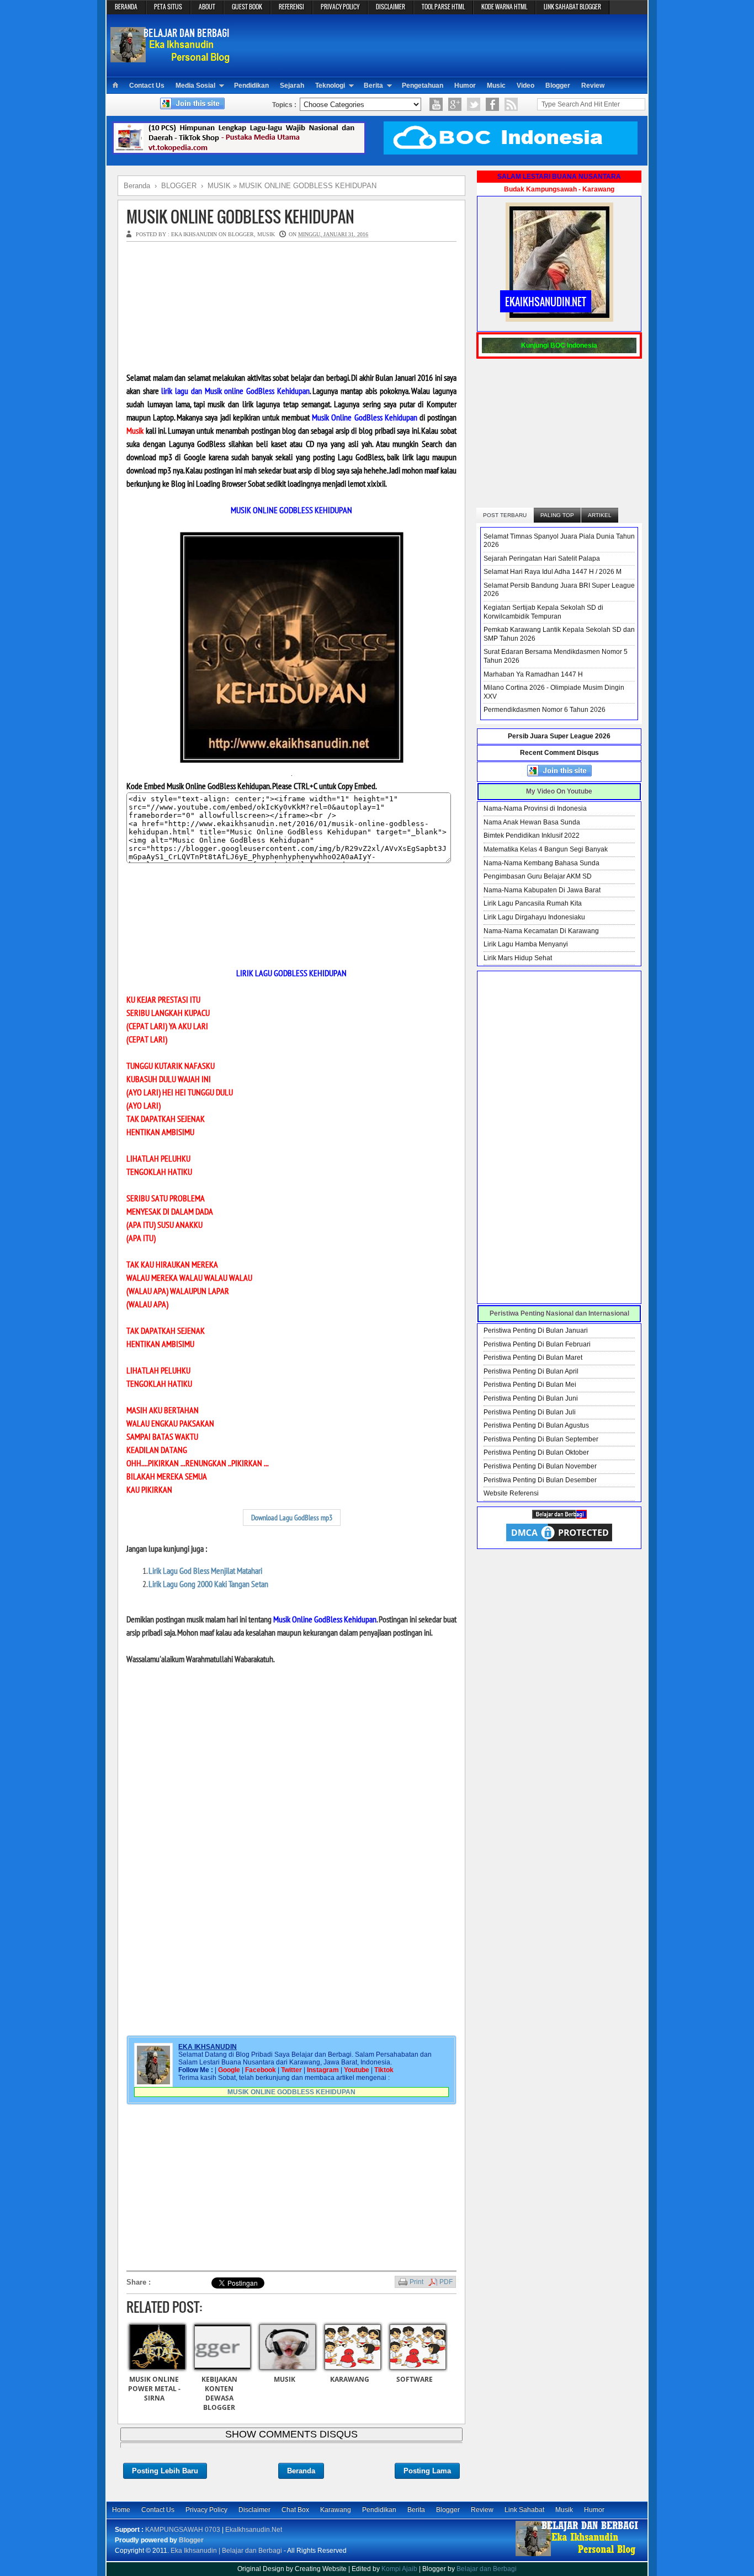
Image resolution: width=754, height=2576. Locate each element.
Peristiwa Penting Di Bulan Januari (536, 1330)
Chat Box (295, 2510)
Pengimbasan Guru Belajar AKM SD (538, 876)
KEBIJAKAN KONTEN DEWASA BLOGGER (219, 2393)
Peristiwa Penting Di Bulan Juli (530, 1412)
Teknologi (330, 86)
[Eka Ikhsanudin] (577, 2556)
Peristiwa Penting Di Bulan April (531, 1371)
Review (593, 86)
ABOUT (207, 7)
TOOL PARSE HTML (443, 7)
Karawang (336, 2510)
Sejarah (292, 86)
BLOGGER (241, 234)
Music (496, 86)
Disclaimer (254, 2510)
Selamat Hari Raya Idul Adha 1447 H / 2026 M (553, 572)
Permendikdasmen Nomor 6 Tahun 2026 (545, 710)
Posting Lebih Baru (165, 2471)
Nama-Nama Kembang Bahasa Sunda (541, 863)
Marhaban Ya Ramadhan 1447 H (533, 674)
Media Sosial (195, 86)
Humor (465, 86)
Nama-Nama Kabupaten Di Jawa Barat (542, 890)
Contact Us (147, 86)
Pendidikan (251, 86)
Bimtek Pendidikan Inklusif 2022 (532, 835)
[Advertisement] (441, 45)
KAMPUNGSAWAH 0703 (183, 2530)
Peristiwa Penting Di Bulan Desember (540, 1480)
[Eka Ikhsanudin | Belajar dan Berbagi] (171, 58)
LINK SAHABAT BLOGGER (572, 7)
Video (525, 86)
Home (121, 2510)
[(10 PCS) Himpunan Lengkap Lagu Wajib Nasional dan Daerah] (239, 152)
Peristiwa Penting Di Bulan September (541, 1439)
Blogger (558, 86)
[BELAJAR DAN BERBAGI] (559, 1516)
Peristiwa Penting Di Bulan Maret (533, 1358)
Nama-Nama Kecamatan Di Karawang (541, 931)
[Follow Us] (474, 104)
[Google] (455, 104)
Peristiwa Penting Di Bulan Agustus (536, 1425)
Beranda (301, 2471)
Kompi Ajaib (399, 2569)
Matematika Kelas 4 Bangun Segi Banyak (546, 849)
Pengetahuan (423, 86)
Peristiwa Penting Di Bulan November (540, 1466)
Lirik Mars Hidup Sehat (518, 958)
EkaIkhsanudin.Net (254, 2530)
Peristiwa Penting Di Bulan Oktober (536, 1452)
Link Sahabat (524, 2510)
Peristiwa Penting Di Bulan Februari (537, 1344)
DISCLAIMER (391, 7)
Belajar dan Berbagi (487, 2569)
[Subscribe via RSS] (511, 104)
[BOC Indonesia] (511, 152)
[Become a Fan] (492, 104)
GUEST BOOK (247, 7)
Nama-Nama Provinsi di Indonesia (535, 808)
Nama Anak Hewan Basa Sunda (532, 822)
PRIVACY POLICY (340, 7)
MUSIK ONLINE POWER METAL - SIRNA (154, 2389)
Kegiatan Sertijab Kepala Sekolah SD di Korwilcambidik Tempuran (543, 612)
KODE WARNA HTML (504, 7)
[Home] (115, 86)
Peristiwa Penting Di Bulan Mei (530, 1385)
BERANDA (126, 7)
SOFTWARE (415, 2379)
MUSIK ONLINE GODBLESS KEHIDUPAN (240, 217)
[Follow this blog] (192, 107)
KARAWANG (350, 2379)
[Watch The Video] (436, 104)
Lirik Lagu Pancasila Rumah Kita (533, 903)
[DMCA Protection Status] (559, 1541)
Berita (373, 86)
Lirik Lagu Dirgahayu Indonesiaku (534, 917)
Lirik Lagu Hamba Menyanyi (526, 944)
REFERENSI (291, 7)
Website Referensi (511, 1493)
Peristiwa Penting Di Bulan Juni (531, 1398)
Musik (564, 2510)
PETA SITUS (168, 7)
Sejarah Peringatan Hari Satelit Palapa (542, 558)
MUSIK (266, 234)
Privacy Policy (206, 2510)
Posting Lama (427, 2471)
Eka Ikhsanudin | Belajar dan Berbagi (226, 2551)
